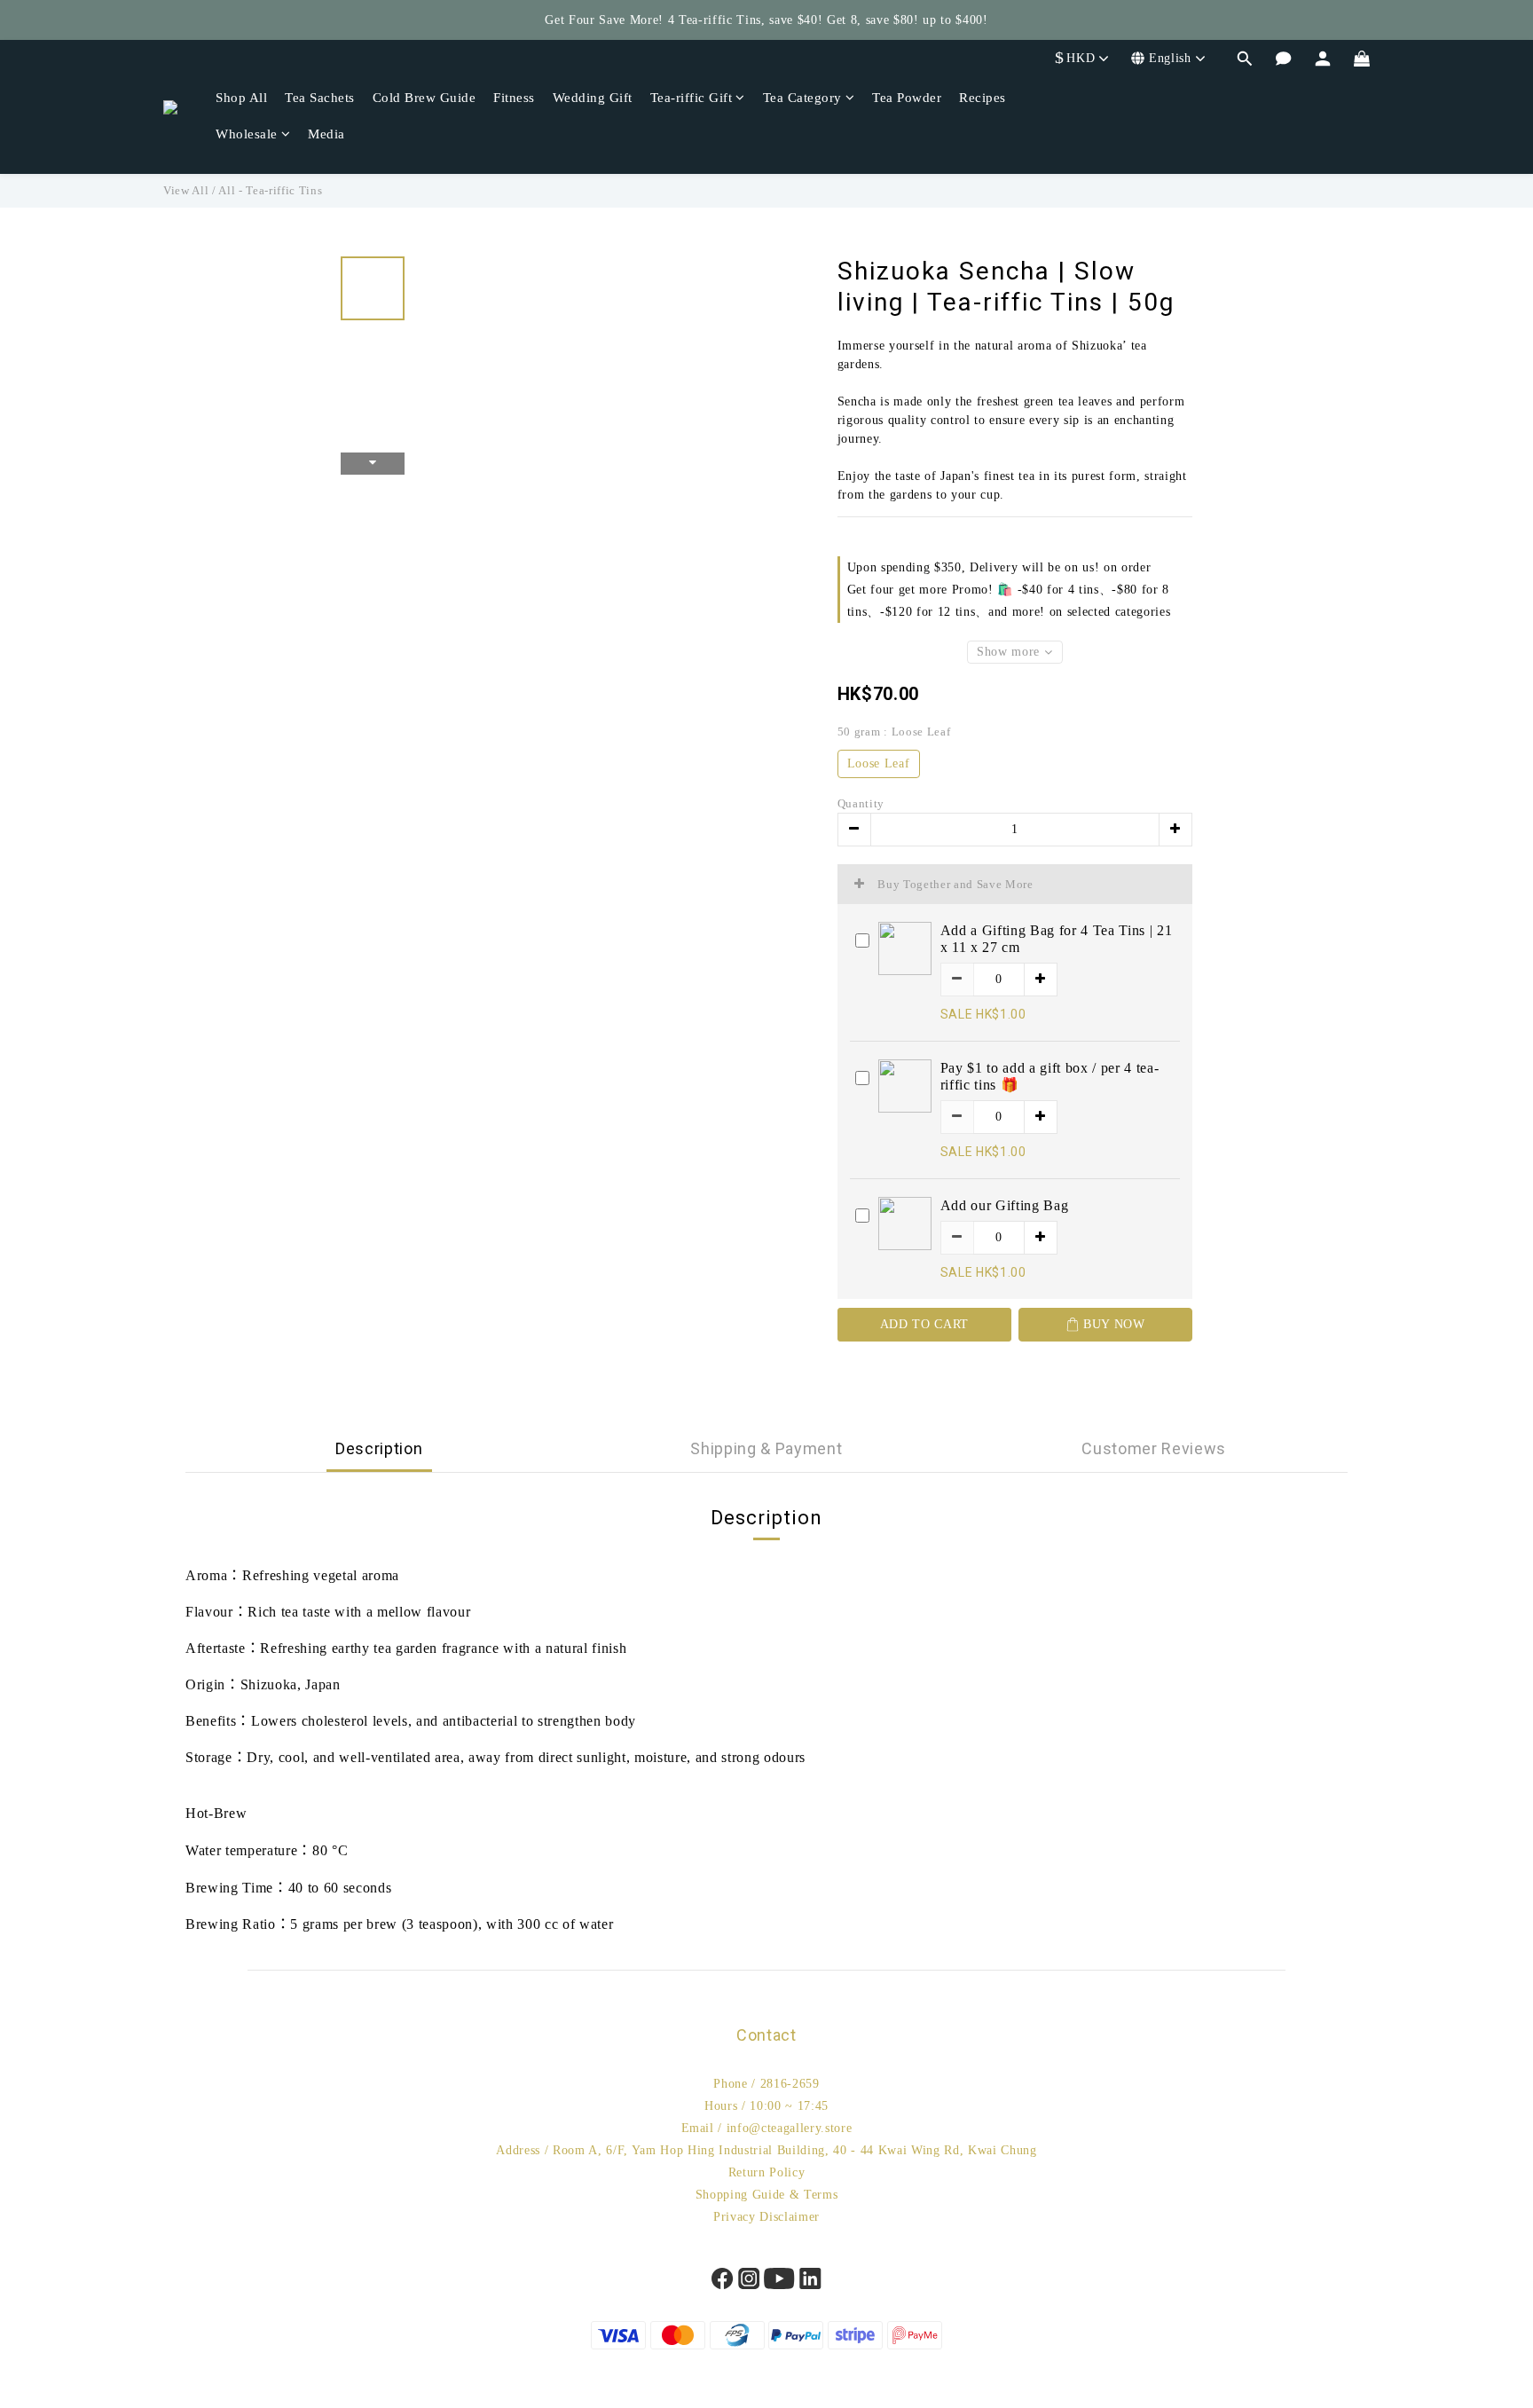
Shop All (241, 98)
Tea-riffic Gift (692, 98)
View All (186, 190)
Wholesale (247, 134)
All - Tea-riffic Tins (270, 190)
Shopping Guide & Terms (767, 2195)
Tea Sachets (320, 98)
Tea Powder (907, 98)
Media (326, 134)
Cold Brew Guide (425, 98)
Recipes (983, 98)
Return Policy (767, 2172)
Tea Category (802, 98)
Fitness (514, 98)
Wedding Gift (593, 98)
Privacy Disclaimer (766, 2217)
